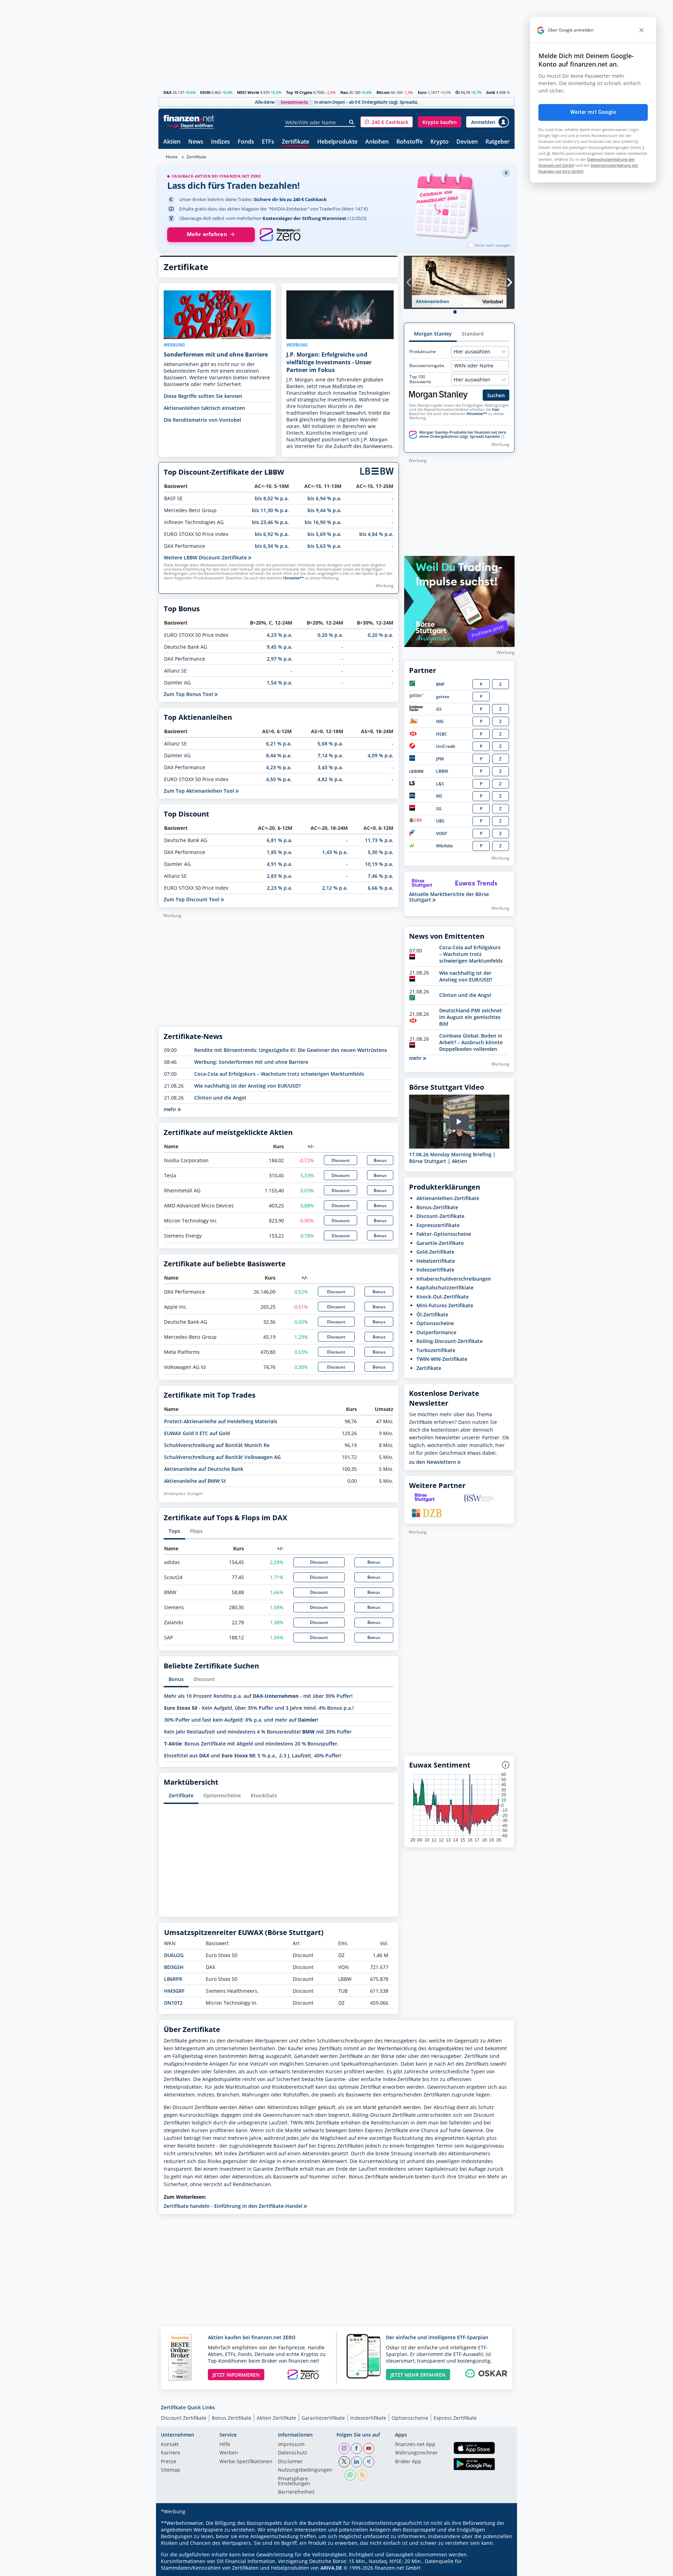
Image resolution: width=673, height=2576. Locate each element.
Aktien (172, 142)
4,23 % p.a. (280, 635)
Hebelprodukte (337, 142)
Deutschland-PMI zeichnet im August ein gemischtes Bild (471, 1017)
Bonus (380, 1160)
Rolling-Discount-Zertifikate (450, 1341)
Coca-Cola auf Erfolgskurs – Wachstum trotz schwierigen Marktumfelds (279, 1074)
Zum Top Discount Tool (192, 899)
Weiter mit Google (593, 112)
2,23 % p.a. (280, 888)
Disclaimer (290, 2462)
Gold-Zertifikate (435, 1252)
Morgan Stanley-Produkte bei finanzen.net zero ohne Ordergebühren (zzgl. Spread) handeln (463, 434)
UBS (440, 821)
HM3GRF (174, 1991)
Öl (457, 92)
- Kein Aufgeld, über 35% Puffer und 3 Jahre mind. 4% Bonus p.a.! (259, 1708)
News (196, 142)
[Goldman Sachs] (417, 710)
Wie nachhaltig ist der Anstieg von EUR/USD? (247, 1086)
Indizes (220, 142)
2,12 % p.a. (335, 888)
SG (439, 809)
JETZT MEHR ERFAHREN (418, 2375)
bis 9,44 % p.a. (324, 510)
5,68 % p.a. (330, 743)
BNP (440, 684)
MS (439, 796)
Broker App (408, 2462)
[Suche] (352, 122)
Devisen (467, 142)
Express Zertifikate (455, 2418)
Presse (169, 2462)
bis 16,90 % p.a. (323, 522)
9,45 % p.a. (280, 647)
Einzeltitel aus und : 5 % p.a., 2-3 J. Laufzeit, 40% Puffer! (253, 1755)
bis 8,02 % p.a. (272, 498)
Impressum (291, 2445)
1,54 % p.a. (280, 683)
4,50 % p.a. (279, 779)
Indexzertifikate (435, 1270)
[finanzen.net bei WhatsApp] (350, 2475)
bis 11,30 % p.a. (270, 510)
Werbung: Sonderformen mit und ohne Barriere (251, 1062)
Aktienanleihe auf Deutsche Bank (204, 1469)
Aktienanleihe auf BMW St (195, 1481)
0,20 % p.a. (330, 635)
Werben (229, 2453)
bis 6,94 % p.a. (324, 498)
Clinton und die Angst (220, 1098)
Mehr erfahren (207, 234)
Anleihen (377, 142)
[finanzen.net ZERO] (280, 235)
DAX (167, 92)
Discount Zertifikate (184, 2418)
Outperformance (436, 1332)
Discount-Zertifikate (440, 1216)
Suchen (496, 395)
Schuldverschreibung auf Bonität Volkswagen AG (222, 1457)
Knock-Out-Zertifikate (443, 1297)
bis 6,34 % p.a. (272, 546)
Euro (422, 92)
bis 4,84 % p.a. (376, 534)
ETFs (268, 142)
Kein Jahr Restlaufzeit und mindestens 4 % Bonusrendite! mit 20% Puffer (258, 1732)
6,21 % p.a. (279, 743)
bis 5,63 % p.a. (324, 546)
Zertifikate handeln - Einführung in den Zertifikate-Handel (234, 2206)
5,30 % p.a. (380, 852)
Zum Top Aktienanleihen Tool (200, 791)
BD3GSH (174, 1967)
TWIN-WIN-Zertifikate (442, 1359)
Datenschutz (293, 2453)
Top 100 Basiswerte (420, 379)
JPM (440, 759)
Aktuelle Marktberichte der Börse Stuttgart (449, 897)
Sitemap (171, 2470)
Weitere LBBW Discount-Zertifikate (206, 557)
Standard (473, 334)
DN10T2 (173, 2003)
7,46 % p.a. (380, 876)
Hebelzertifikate (436, 1261)
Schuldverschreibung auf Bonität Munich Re (217, 1445)
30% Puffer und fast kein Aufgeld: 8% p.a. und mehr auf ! (241, 1720)
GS (439, 709)
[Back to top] (500, 2568)
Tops (174, 1531)
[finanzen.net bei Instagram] (344, 2448)
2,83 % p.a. (280, 876)
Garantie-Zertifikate (440, 1243)
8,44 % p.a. (279, 755)
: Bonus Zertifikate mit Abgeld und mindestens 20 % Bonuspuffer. (251, 1744)
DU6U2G (174, 1955)
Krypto (440, 142)
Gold (491, 92)
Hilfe (225, 2445)
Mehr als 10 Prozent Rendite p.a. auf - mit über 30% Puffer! (258, 1696)
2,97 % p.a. (280, 659)
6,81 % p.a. (280, 840)
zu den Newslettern (433, 1462)
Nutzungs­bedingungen (305, 2470)
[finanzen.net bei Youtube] (369, 2448)
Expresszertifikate (438, 1225)
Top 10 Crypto (299, 92)
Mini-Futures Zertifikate (445, 1305)
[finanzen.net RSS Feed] (362, 2475)
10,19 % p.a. (379, 864)
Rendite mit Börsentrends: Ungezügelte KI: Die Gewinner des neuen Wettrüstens (291, 1050)
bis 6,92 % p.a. (272, 534)
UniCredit (446, 746)
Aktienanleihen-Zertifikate (448, 1198)
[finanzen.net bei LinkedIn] (356, 2462)
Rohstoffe (410, 142)
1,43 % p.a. (335, 852)
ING (440, 721)
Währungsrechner (416, 2453)
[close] (641, 30)
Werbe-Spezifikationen (246, 2462)
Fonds (246, 142)
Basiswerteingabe (427, 366)
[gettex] (416, 697)
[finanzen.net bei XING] (369, 2462)
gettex (443, 697)
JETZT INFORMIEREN (236, 2375)
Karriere (171, 2453)
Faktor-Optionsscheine (444, 1234)
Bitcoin (383, 92)
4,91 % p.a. (280, 864)
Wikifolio (444, 846)
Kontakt (170, 2445)
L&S (440, 784)
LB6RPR (173, 1979)
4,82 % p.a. (330, 779)
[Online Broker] (190, 125)
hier (496, 409)
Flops (196, 1531)
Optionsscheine (222, 1795)
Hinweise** (294, 578)
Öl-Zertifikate (432, 1314)
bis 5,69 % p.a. (324, 534)
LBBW (442, 771)
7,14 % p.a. (330, 755)
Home (172, 157)
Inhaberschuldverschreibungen (454, 1279)
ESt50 (205, 92)
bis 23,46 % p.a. (270, 522)
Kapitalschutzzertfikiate (445, 1287)
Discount (341, 1160)
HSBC (442, 734)
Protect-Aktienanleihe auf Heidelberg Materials (221, 1421)
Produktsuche (423, 352)
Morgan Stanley (433, 334)
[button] (387, 122)
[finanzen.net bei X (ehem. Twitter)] (344, 2462)
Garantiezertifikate (323, 2418)
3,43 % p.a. (330, 767)
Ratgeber (498, 142)
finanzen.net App (415, 2445)
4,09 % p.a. (380, 755)
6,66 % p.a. (380, 888)
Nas (344, 92)
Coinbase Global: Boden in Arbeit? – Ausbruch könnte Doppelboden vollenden (471, 1042)
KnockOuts (264, 1795)
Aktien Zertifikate (276, 2418)
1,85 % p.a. (280, 852)
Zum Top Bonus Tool (189, 694)
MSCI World (248, 92)
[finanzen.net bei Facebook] (356, 2448)
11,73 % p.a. (379, 840)
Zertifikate (295, 142)
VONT (442, 834)
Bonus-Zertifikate (437, 1207)
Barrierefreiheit (296, 2492)
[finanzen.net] (189, 118)
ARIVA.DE (331, 2568)
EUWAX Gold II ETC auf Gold (197, 1433)
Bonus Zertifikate (232, 2418)
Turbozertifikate (436, 1350)
